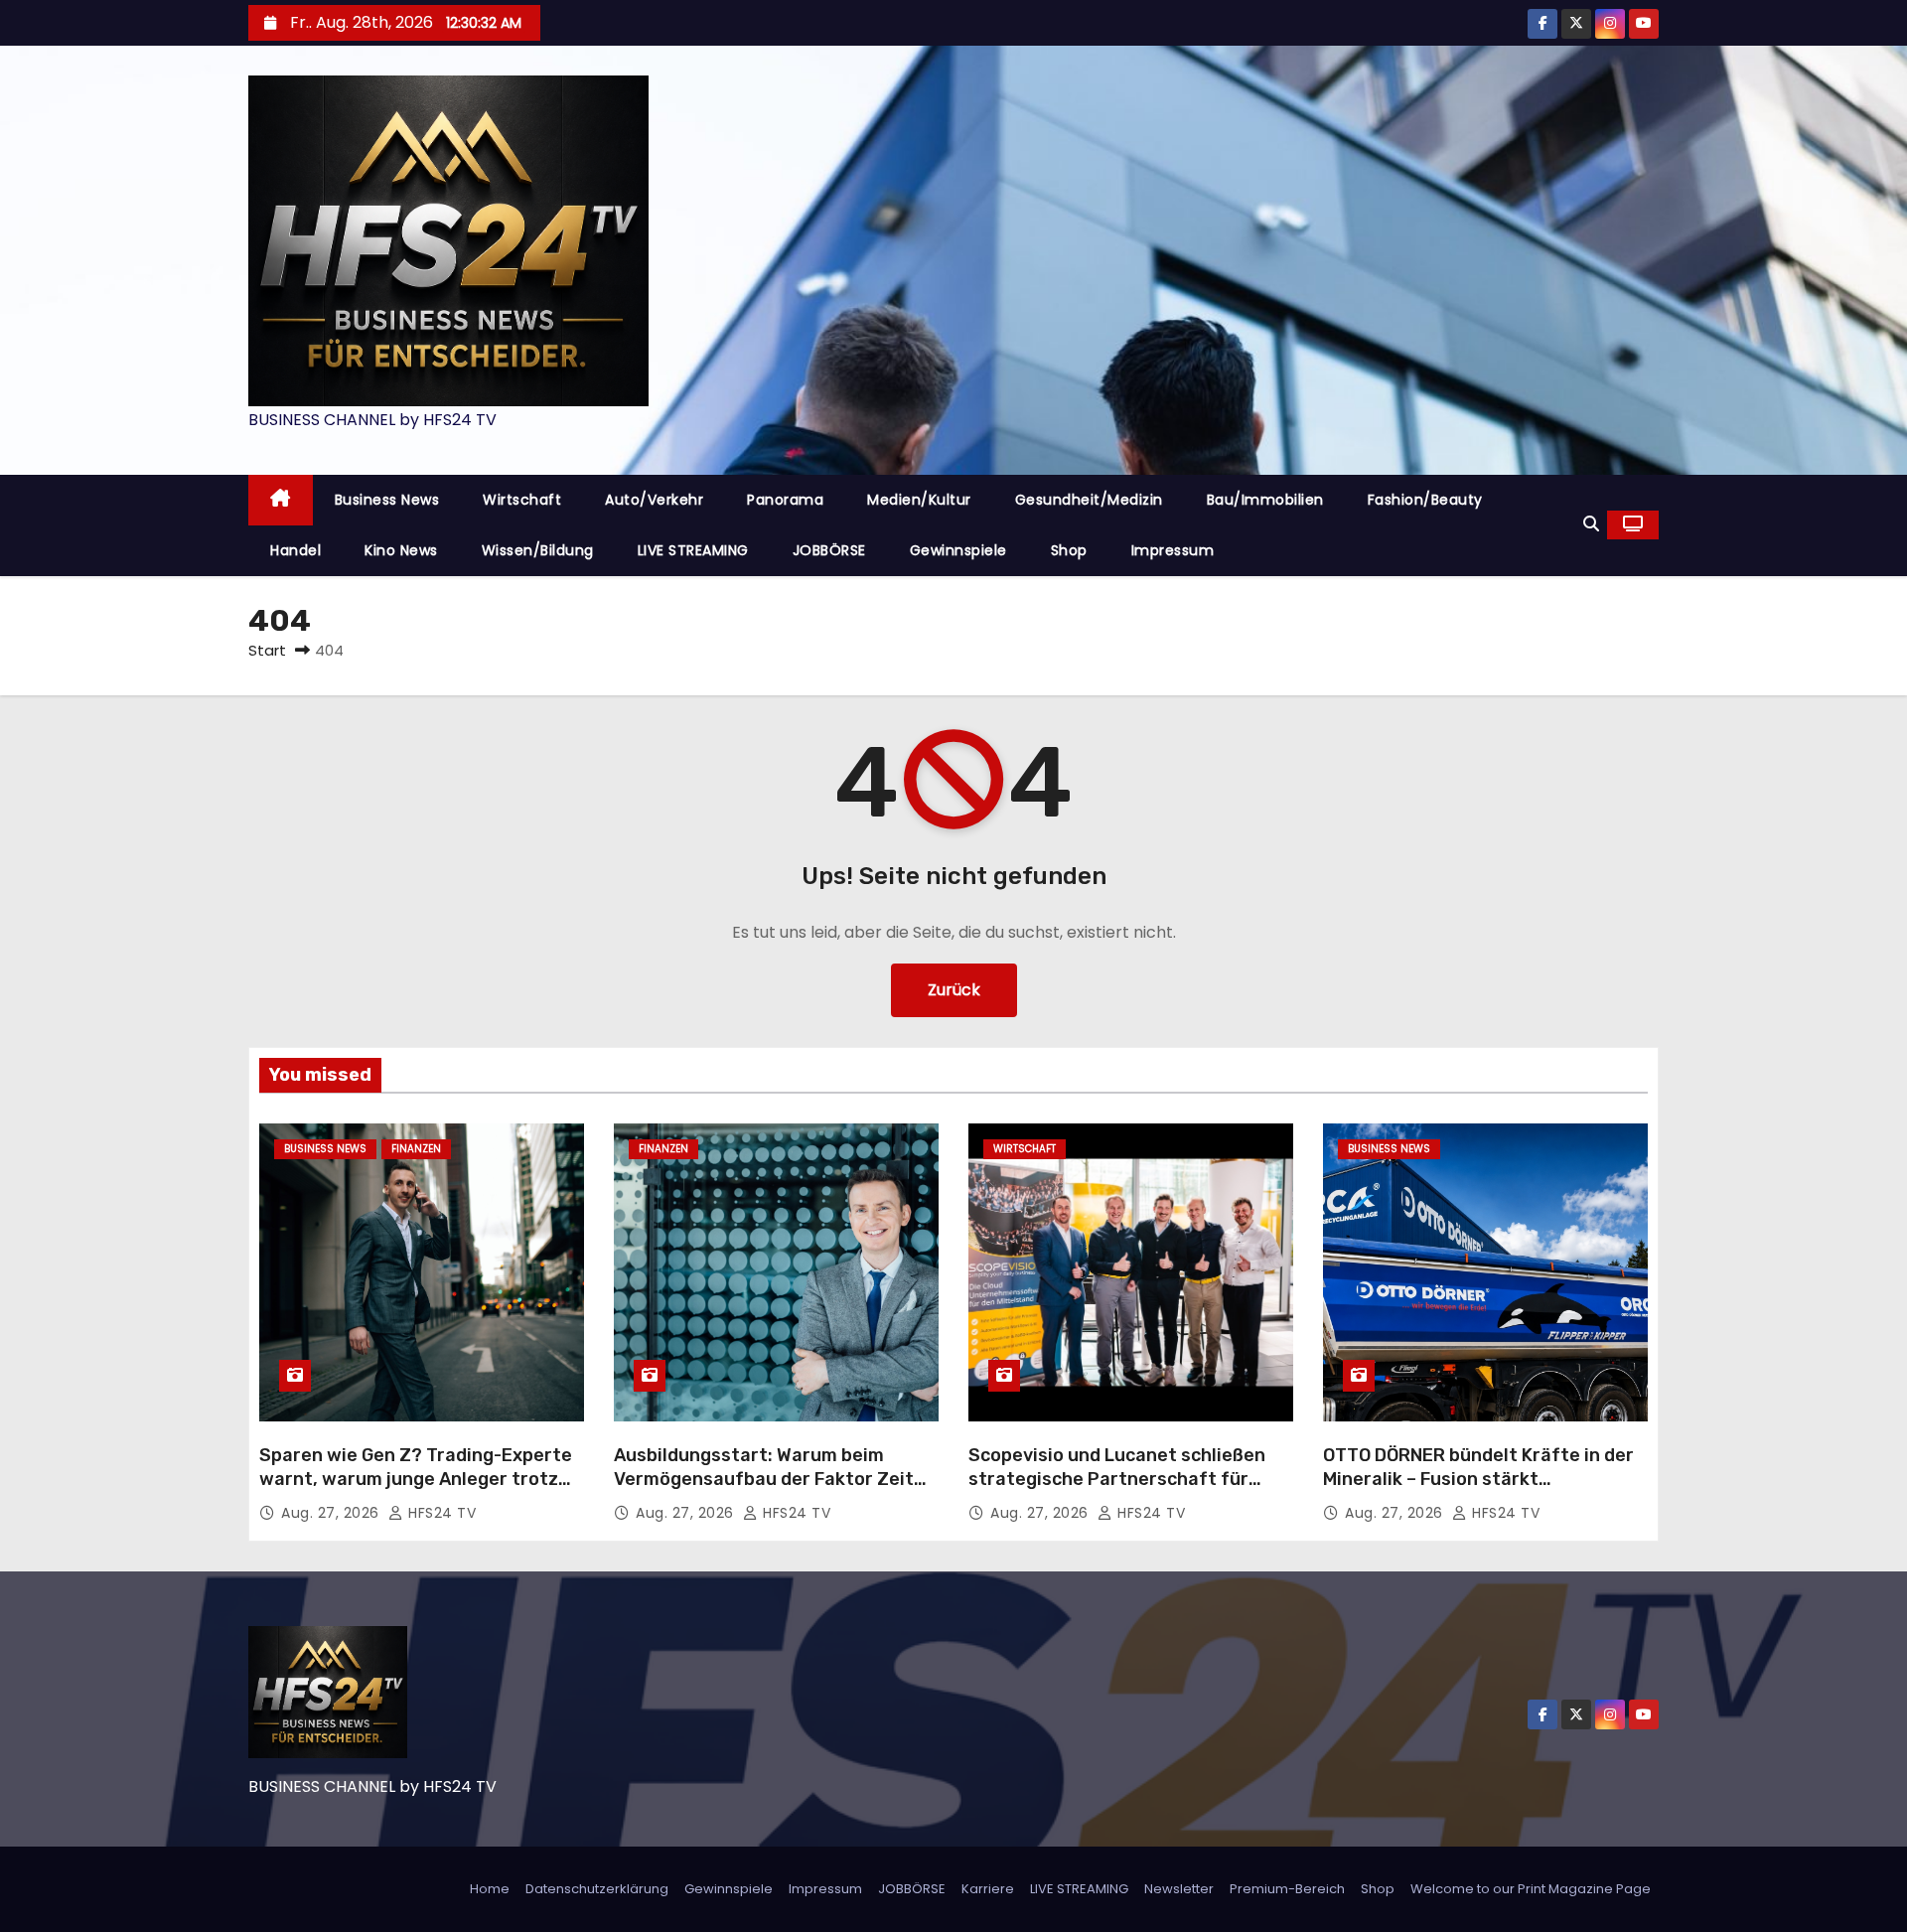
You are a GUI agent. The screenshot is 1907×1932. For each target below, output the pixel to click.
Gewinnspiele (958, 550)
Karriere (988, 1889)
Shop (1069, 550)
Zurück (954, 990)
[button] (1591, 524)
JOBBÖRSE (829, 550)
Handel (295, 550)
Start (267, 650)
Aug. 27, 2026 (332, 1513)
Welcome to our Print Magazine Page (1531, 1889)
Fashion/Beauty (1425, 500)
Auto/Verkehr (654, 500)
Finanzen (416, 1149)
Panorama (785, 500)
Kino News (401, 550)
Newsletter (1179, 1889)
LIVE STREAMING (693, 550)
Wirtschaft (522, 500)
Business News (387, 500)
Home (490, 1889)
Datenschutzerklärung (597, 1889)
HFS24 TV (440, 1513)
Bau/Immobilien (1265, 500)
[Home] (281, 500)
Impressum (1173, 550)
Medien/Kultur (919, 500)
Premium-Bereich (1287, 1889)
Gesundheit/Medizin (1089, 500)
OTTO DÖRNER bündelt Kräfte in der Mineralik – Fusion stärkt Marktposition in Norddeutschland (1478, 1479)
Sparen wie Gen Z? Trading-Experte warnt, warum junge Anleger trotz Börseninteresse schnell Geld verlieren (416, 1491)
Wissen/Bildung (538, 550)
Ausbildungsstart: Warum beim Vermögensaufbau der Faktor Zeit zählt (764, 1479)
